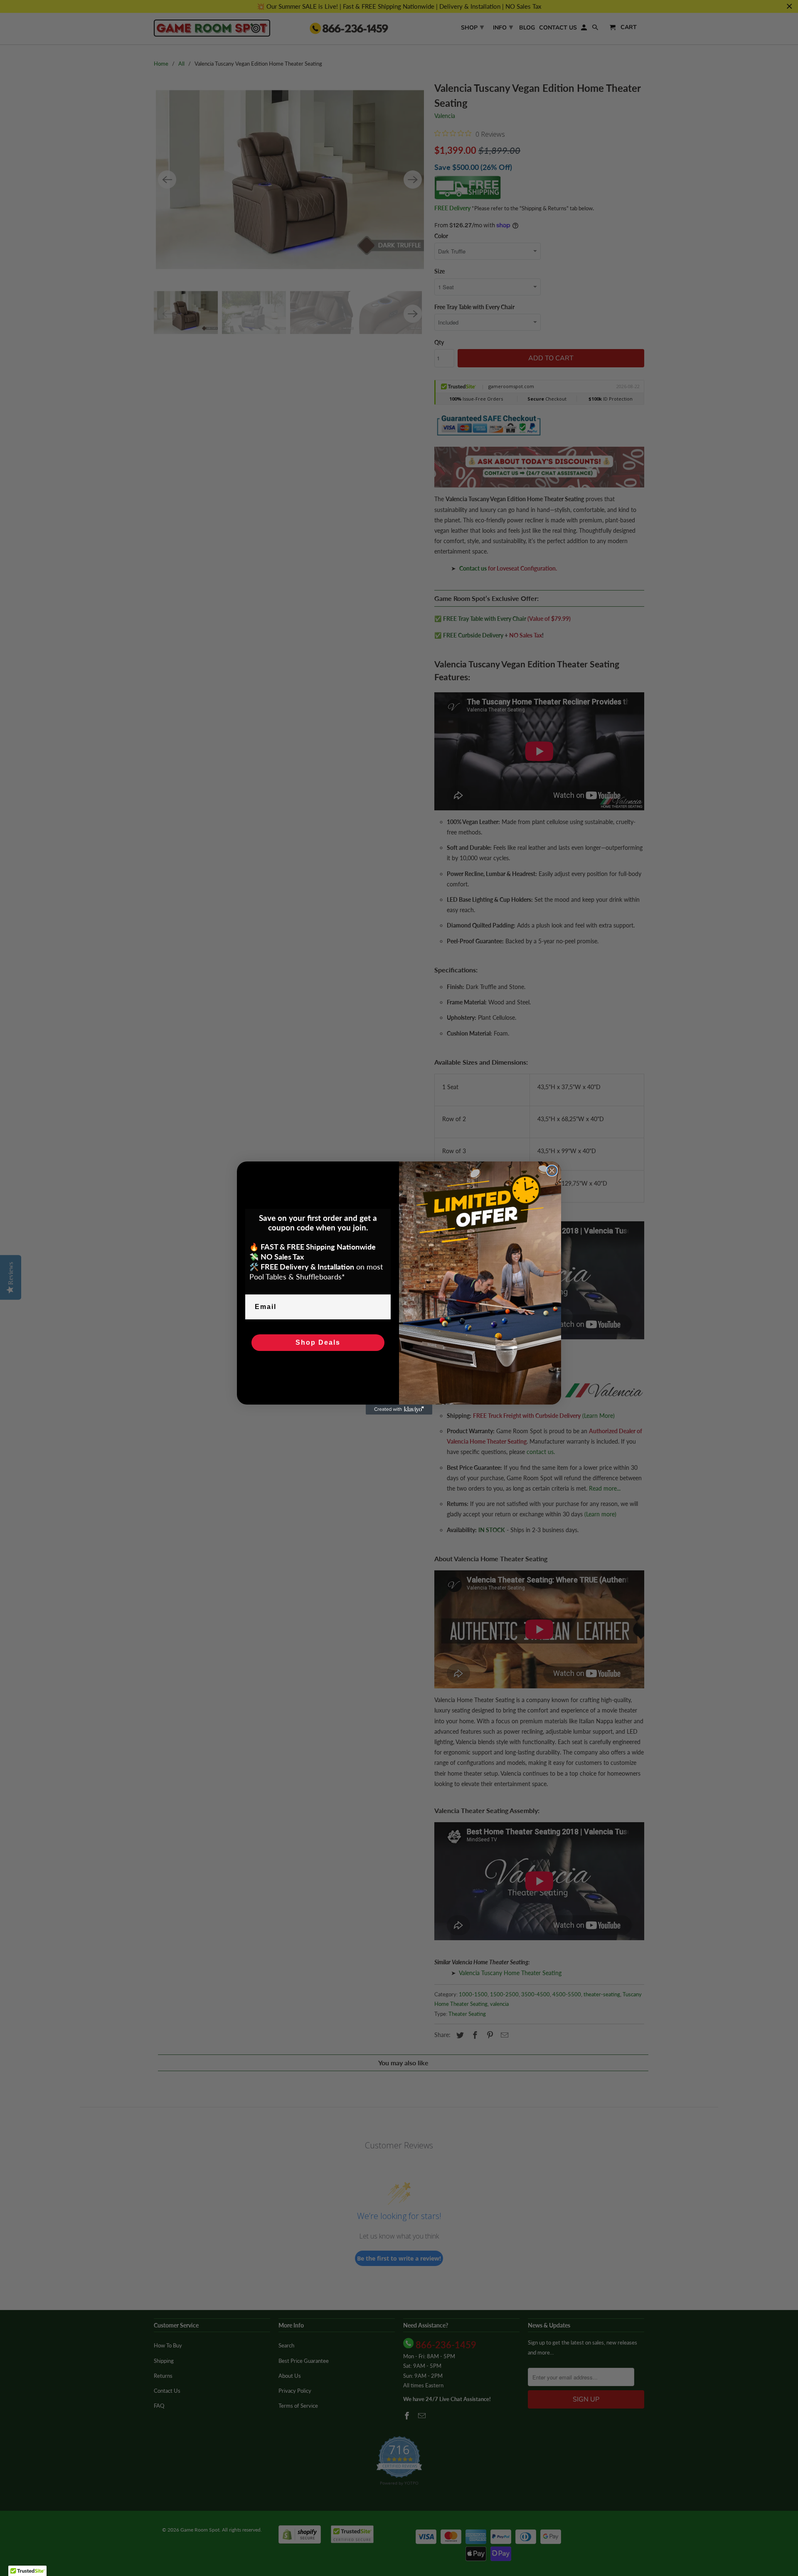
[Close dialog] (552, 1171)
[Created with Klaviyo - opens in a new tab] (399, 1410)
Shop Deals (318, 1342)
